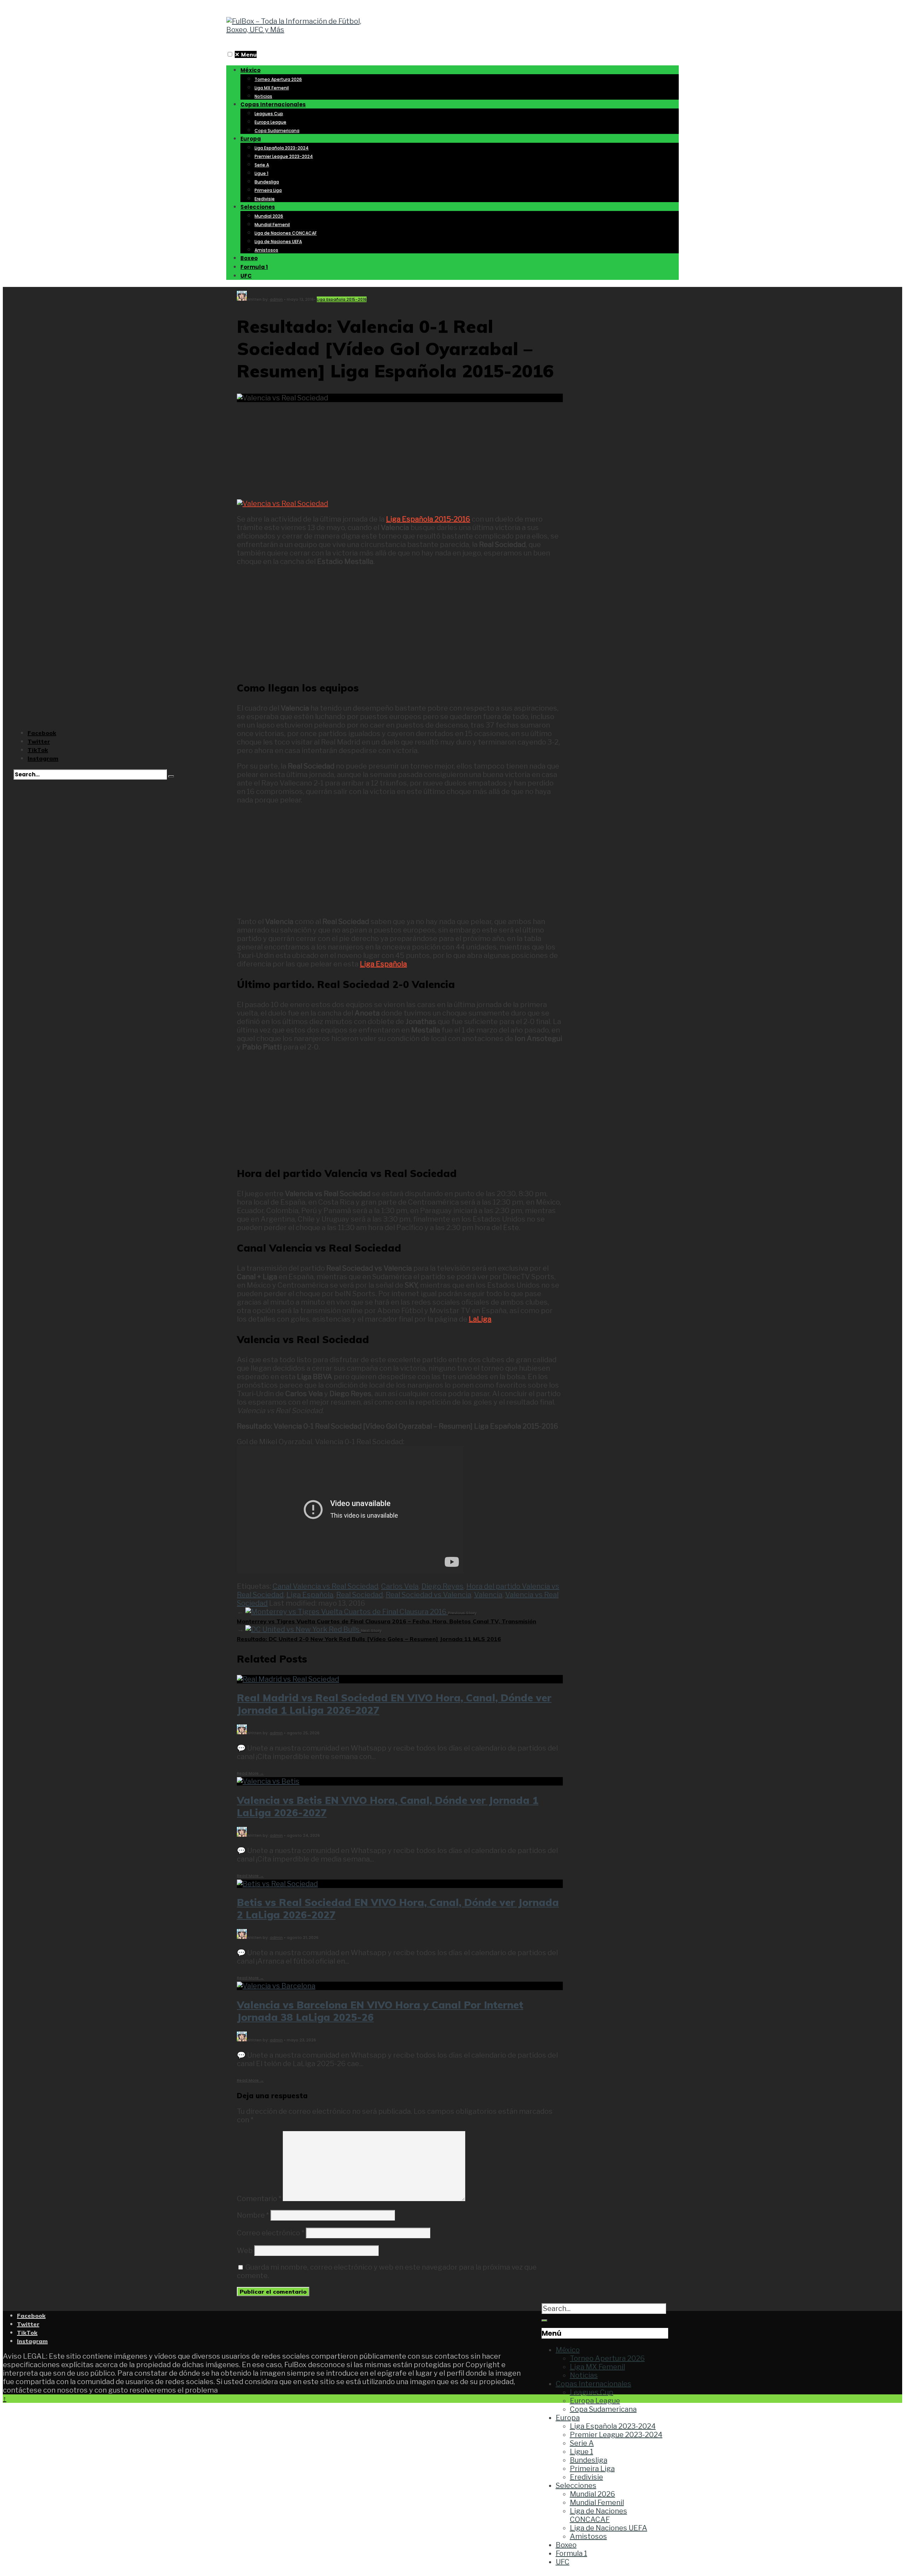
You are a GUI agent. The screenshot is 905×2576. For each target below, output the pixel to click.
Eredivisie (265, 199)
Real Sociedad (360, 1595)
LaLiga (480, 1319)
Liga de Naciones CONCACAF (286, 233)
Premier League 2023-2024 (284, 156)
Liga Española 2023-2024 (282, 148)
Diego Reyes (442, 1586)
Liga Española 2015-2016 (342, 299)
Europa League (270, 122)
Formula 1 (254, 267)
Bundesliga (267, 182)
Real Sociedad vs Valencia (428, 1595)
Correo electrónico (271, 2233)
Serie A (262, 165)
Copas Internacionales (273, 104)
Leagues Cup (269, 114)
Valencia (488, 1595)
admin (276, 299)
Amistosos (266, 250)
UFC (246, 276)
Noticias (263, 96)
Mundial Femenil (272, 225)
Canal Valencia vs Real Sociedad (325, 1586)
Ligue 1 (261, 173)
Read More (250, 1773)
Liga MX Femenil (272, 88)
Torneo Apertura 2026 (278, 79)
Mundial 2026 (269, 216)
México (250, 70)
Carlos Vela (400, 1586)
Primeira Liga (268, 190)
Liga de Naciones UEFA (278, 242)
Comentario (259, 2199)
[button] (230, 54)
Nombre (253, 2215)
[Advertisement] (400, 446)
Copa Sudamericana (277, 131)
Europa (251, 139)
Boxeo (249, 258)
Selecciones (258, 207)
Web (245, 2251)
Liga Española (383, 964)
